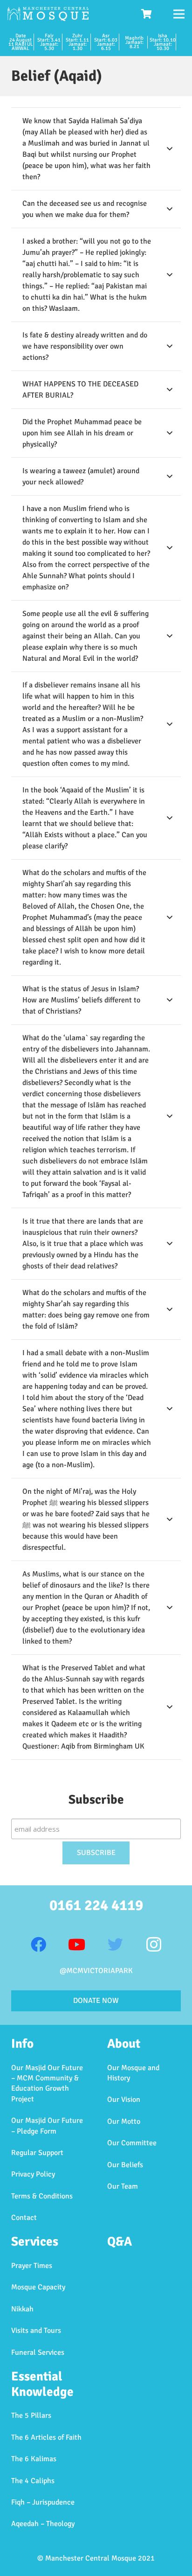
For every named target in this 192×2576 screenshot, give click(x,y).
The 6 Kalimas (34, 2459)
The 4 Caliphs (33, 2481)
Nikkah (22, 2309)
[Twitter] (115, 1945)
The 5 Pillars (31, 2415)
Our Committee (132, 2143)
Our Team (123, 2186)
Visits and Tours (36, 2331)
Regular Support (37, 2153)
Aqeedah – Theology (43, 2524)
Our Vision (124, 2100)
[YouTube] (77, 1945)
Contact (24, 2218)
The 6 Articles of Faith (46, 2437)
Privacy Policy (33, 2174)
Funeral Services (38, 2352)
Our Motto (124, 2121)
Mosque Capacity (38, 2287)
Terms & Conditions (42, 2196)
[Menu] (179, 14)
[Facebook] (38, 1945)
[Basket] (147, 14)
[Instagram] (154, 1945)
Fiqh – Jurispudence (43, 2502)
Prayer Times (32, 2266)
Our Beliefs (125, 2165)
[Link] (48, 14)
